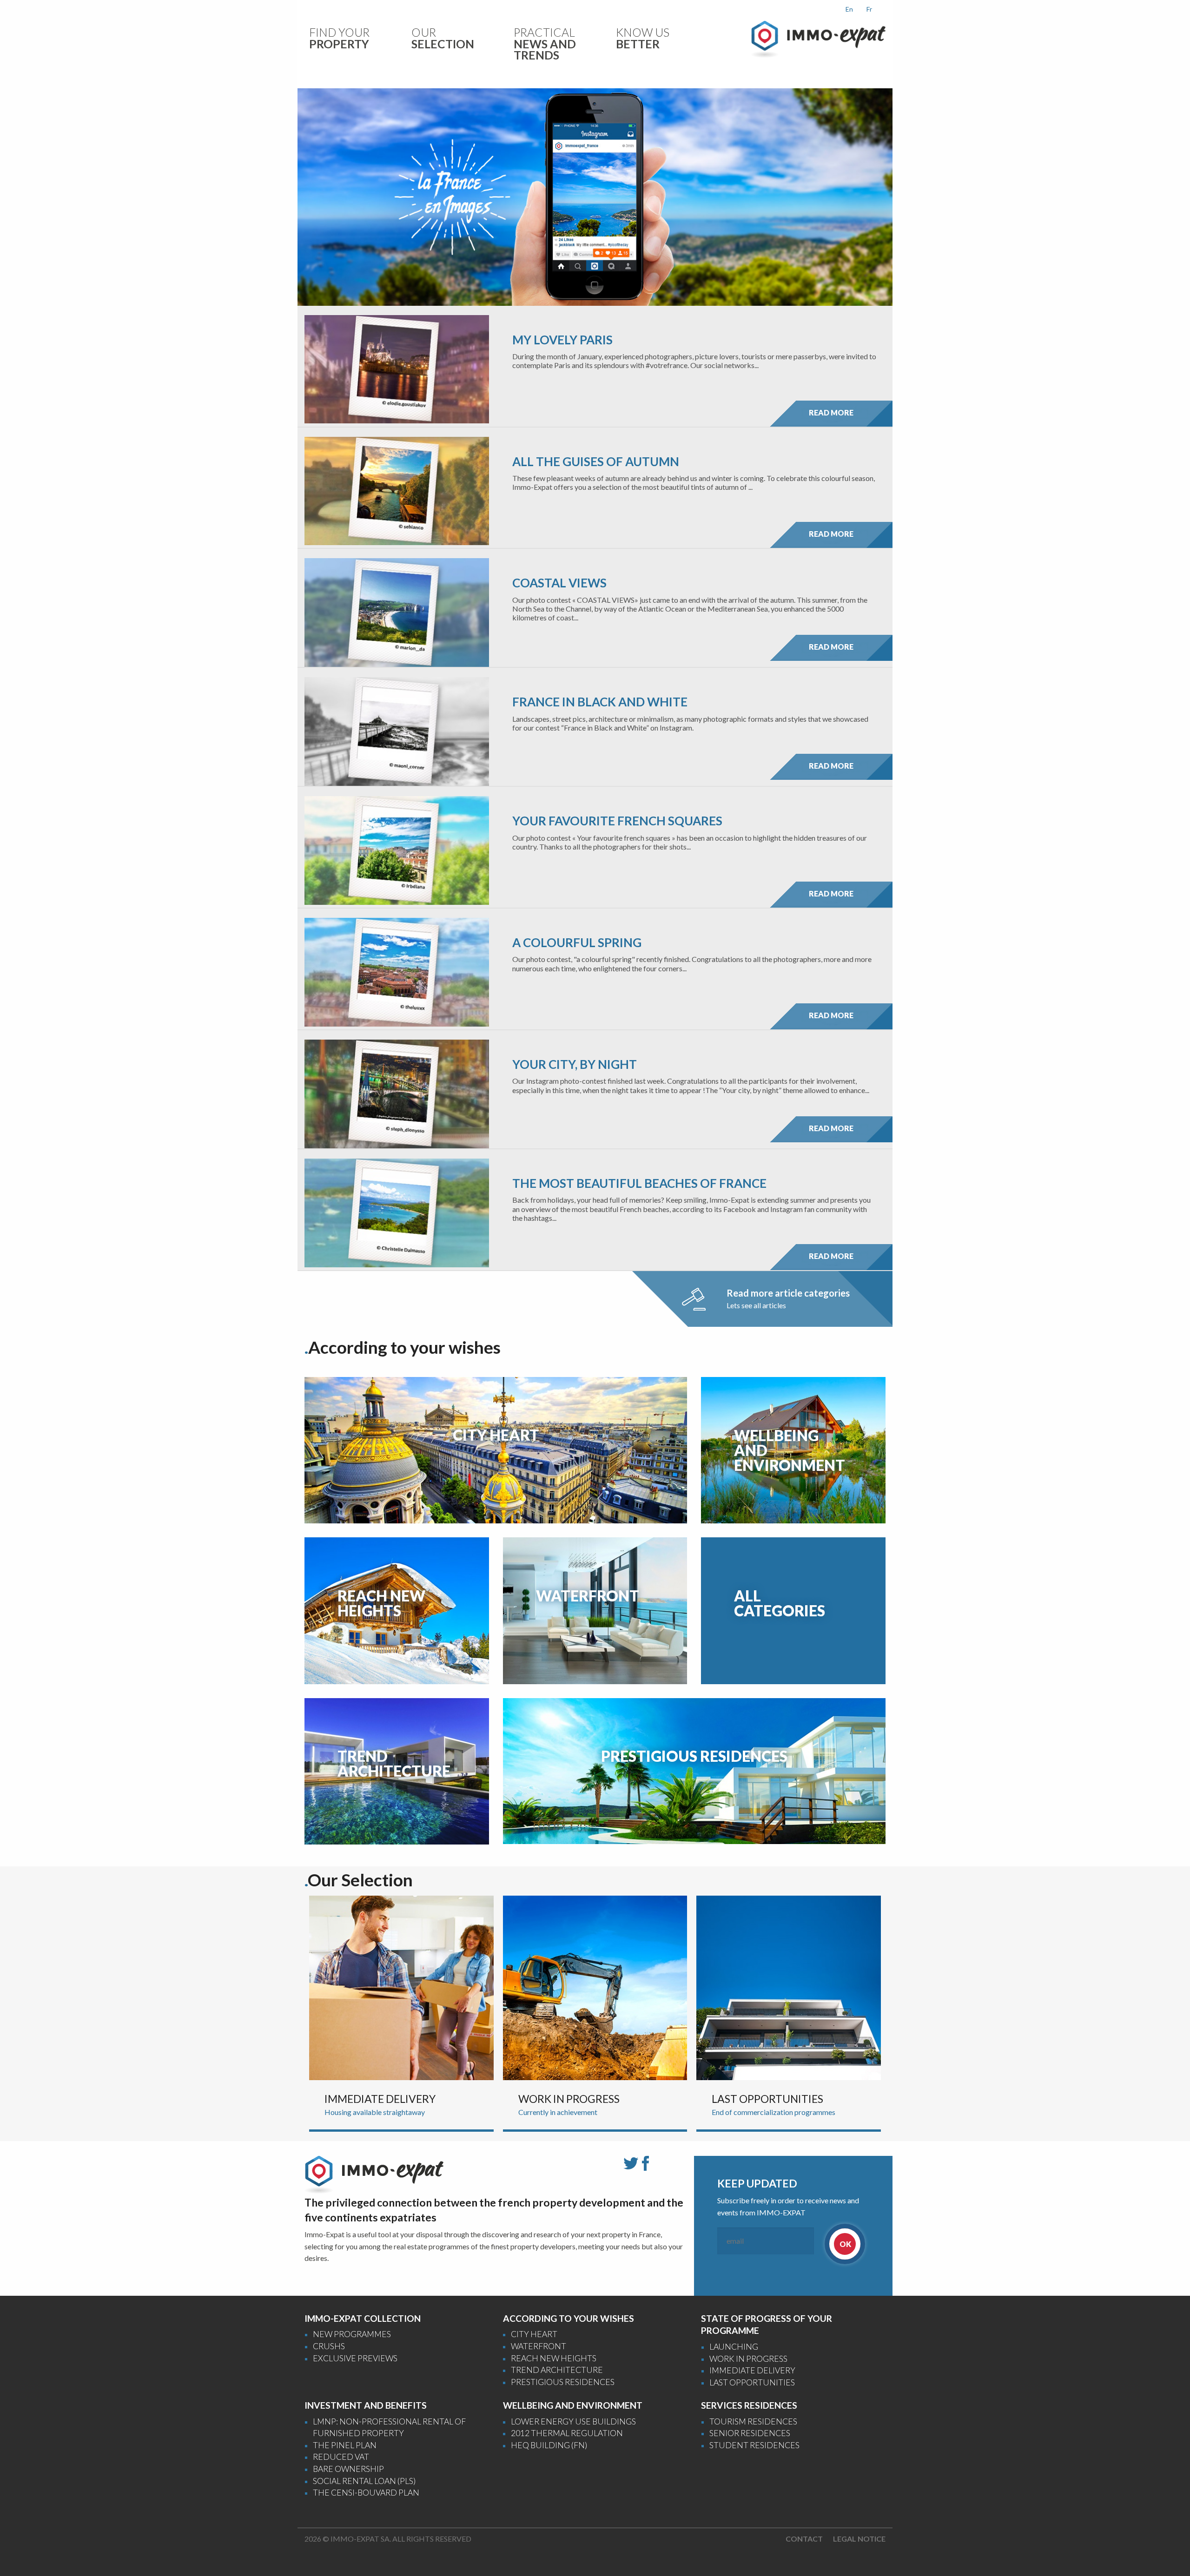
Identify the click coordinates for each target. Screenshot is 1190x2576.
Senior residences (750, 2433)
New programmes (352, 2334)
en (849, 9)
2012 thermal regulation (567, 2433)
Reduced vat (341, 2457)
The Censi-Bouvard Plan (366, 2493)
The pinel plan (345, 2445)
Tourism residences (753, 2421)
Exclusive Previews (355, 2358)
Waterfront (539, 2346)
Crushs (329, 2346)
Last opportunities (752, 2382)
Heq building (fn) (549, 2445)
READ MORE (831, 412)
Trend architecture (557, 2370)
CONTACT (804, 2539)
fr (869, 9)
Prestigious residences (563, 2382)
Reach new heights (554, 2358)
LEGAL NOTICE (859, 2539)
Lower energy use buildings (573, 2421)
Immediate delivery (752, 2370)
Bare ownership (348, 2469)
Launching (734, 2347)
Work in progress (748, 2359)
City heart (534, 2334)
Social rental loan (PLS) (364, 2481)
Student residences (754, 2445)
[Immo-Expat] (818, 38)
